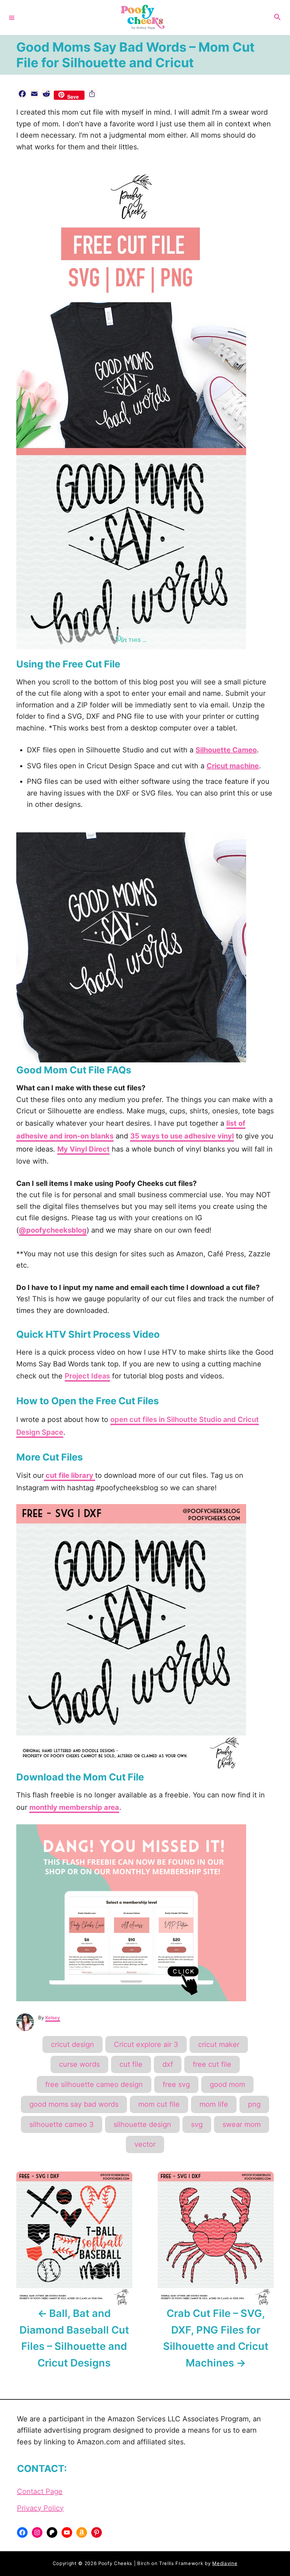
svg (197, 2124)
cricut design (72, 2044)
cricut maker (219, 2044)
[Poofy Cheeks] (144, 18)
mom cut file (159, 2104)
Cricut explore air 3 (146, 2044)
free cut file (212, 2064)
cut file (131, 2064)
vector (145, 2144)
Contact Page (40, 2491)
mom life (214, 2104)
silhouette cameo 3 (62, 2124)
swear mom (242, 2124)
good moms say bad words (74, 2104)
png (254, 2104)
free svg (176, 2084)
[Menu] (12, 17)
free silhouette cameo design (94, 2084)
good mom (227, 2084)
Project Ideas (87, 1376)
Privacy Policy (40, 2508)
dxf (168, 2064)
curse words (79, 2064)
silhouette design (142, 2124)
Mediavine (225, 2563)
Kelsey (53, 2018)
